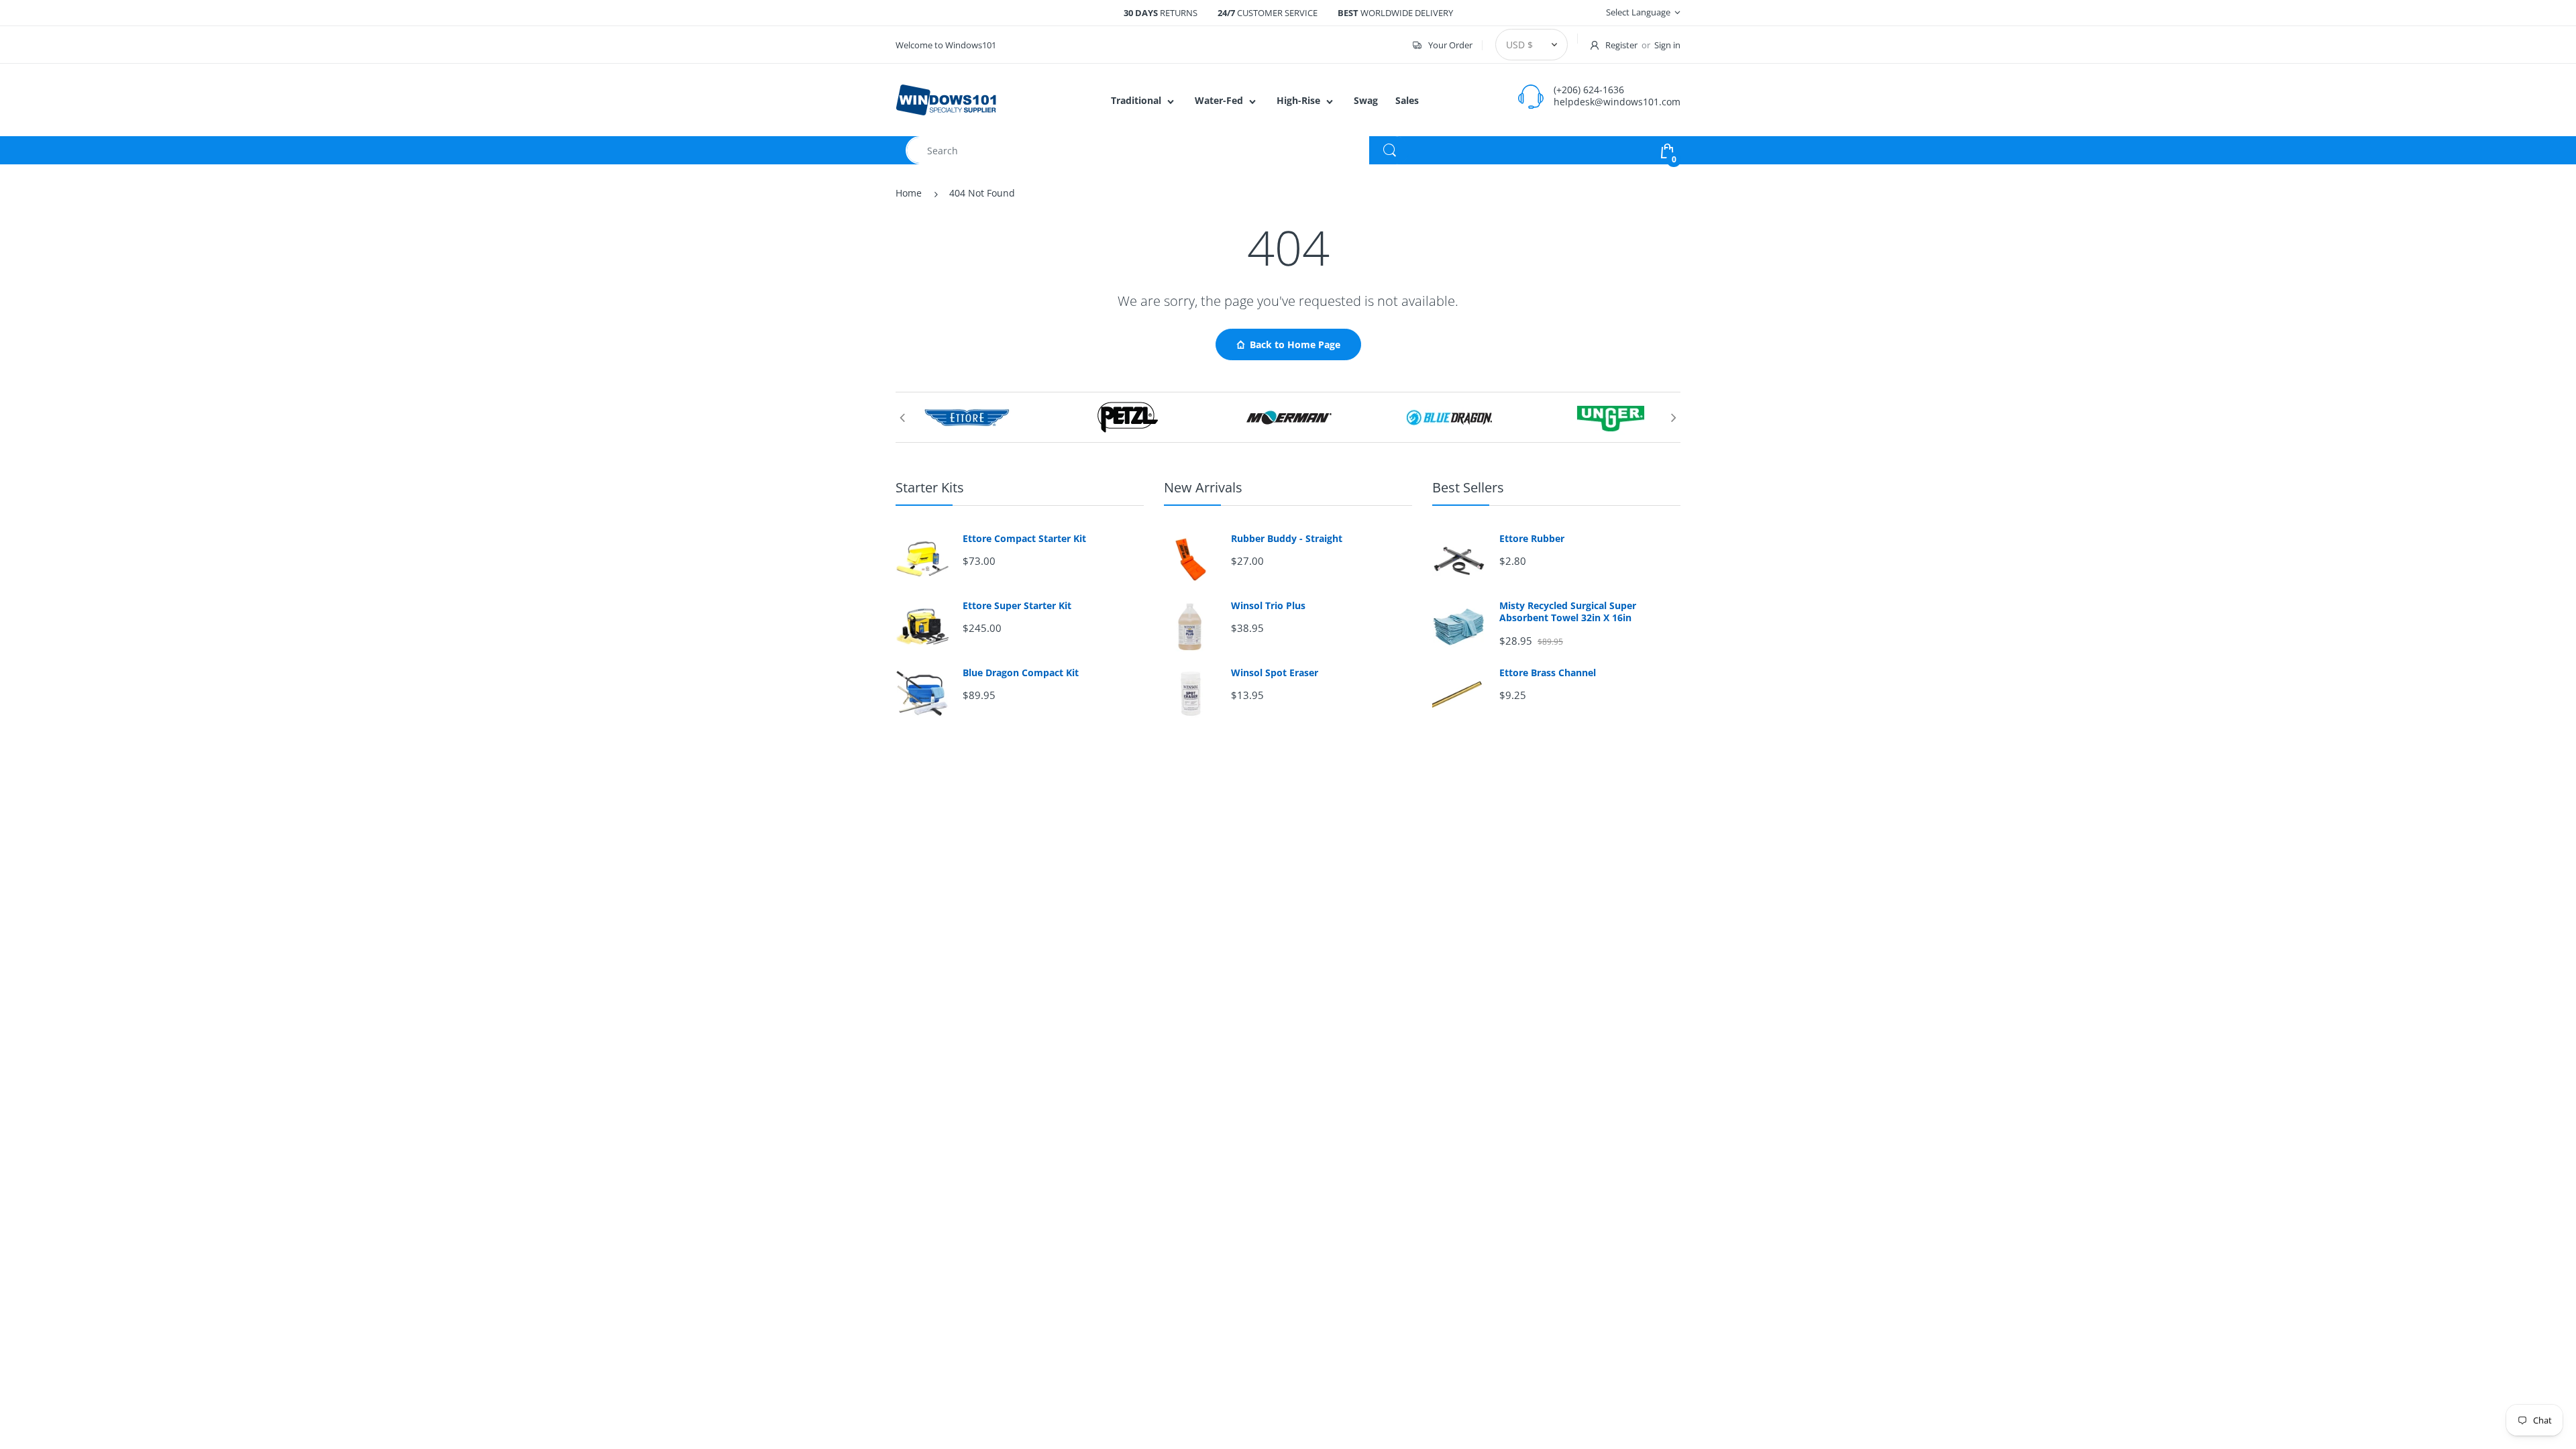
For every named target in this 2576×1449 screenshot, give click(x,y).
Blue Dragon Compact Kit (1021, 673)
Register (1621, 45)
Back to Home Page (1295, 344)
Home (909, 193)
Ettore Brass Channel (1548, 673)
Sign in (1667, 45)
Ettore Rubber (1532, 539)
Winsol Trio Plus (1268, 606)
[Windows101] (946, 99)
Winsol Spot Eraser (1275, 673)
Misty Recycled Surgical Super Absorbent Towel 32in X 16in (1568, 612)
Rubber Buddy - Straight (1287, 539)
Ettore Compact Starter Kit (1024, 539)
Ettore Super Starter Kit (1017, 606)
